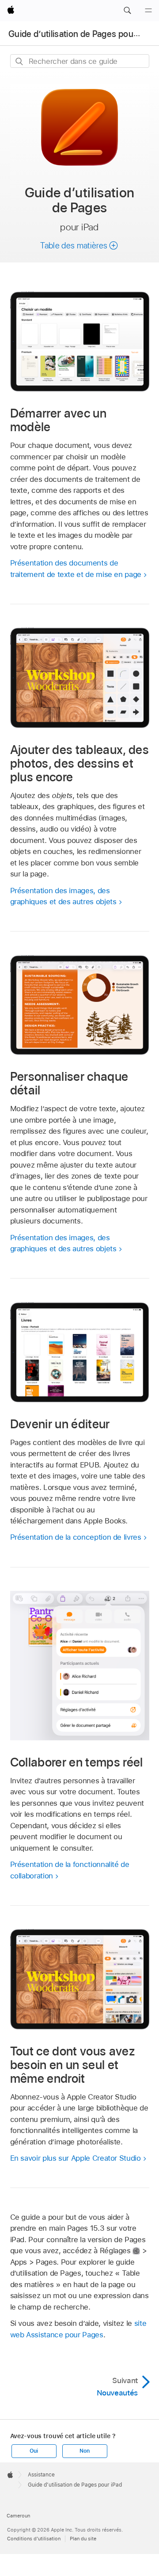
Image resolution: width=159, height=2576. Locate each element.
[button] (127, 11)
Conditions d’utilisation (34, 2539)
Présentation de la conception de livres (76, 1537)
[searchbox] (80, 61)
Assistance (41, 2475)
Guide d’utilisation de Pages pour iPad (82, 34)
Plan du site (83, 2539)
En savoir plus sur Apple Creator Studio (76, 2158)
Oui (34, 2451)
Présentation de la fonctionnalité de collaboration (70, 1870)
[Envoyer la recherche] (20, 61)
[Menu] (148, 11)
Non (84, 2451)
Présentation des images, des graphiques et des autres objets (63, 896)
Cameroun (18, 2516)
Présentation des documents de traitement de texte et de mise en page (76, 569)
